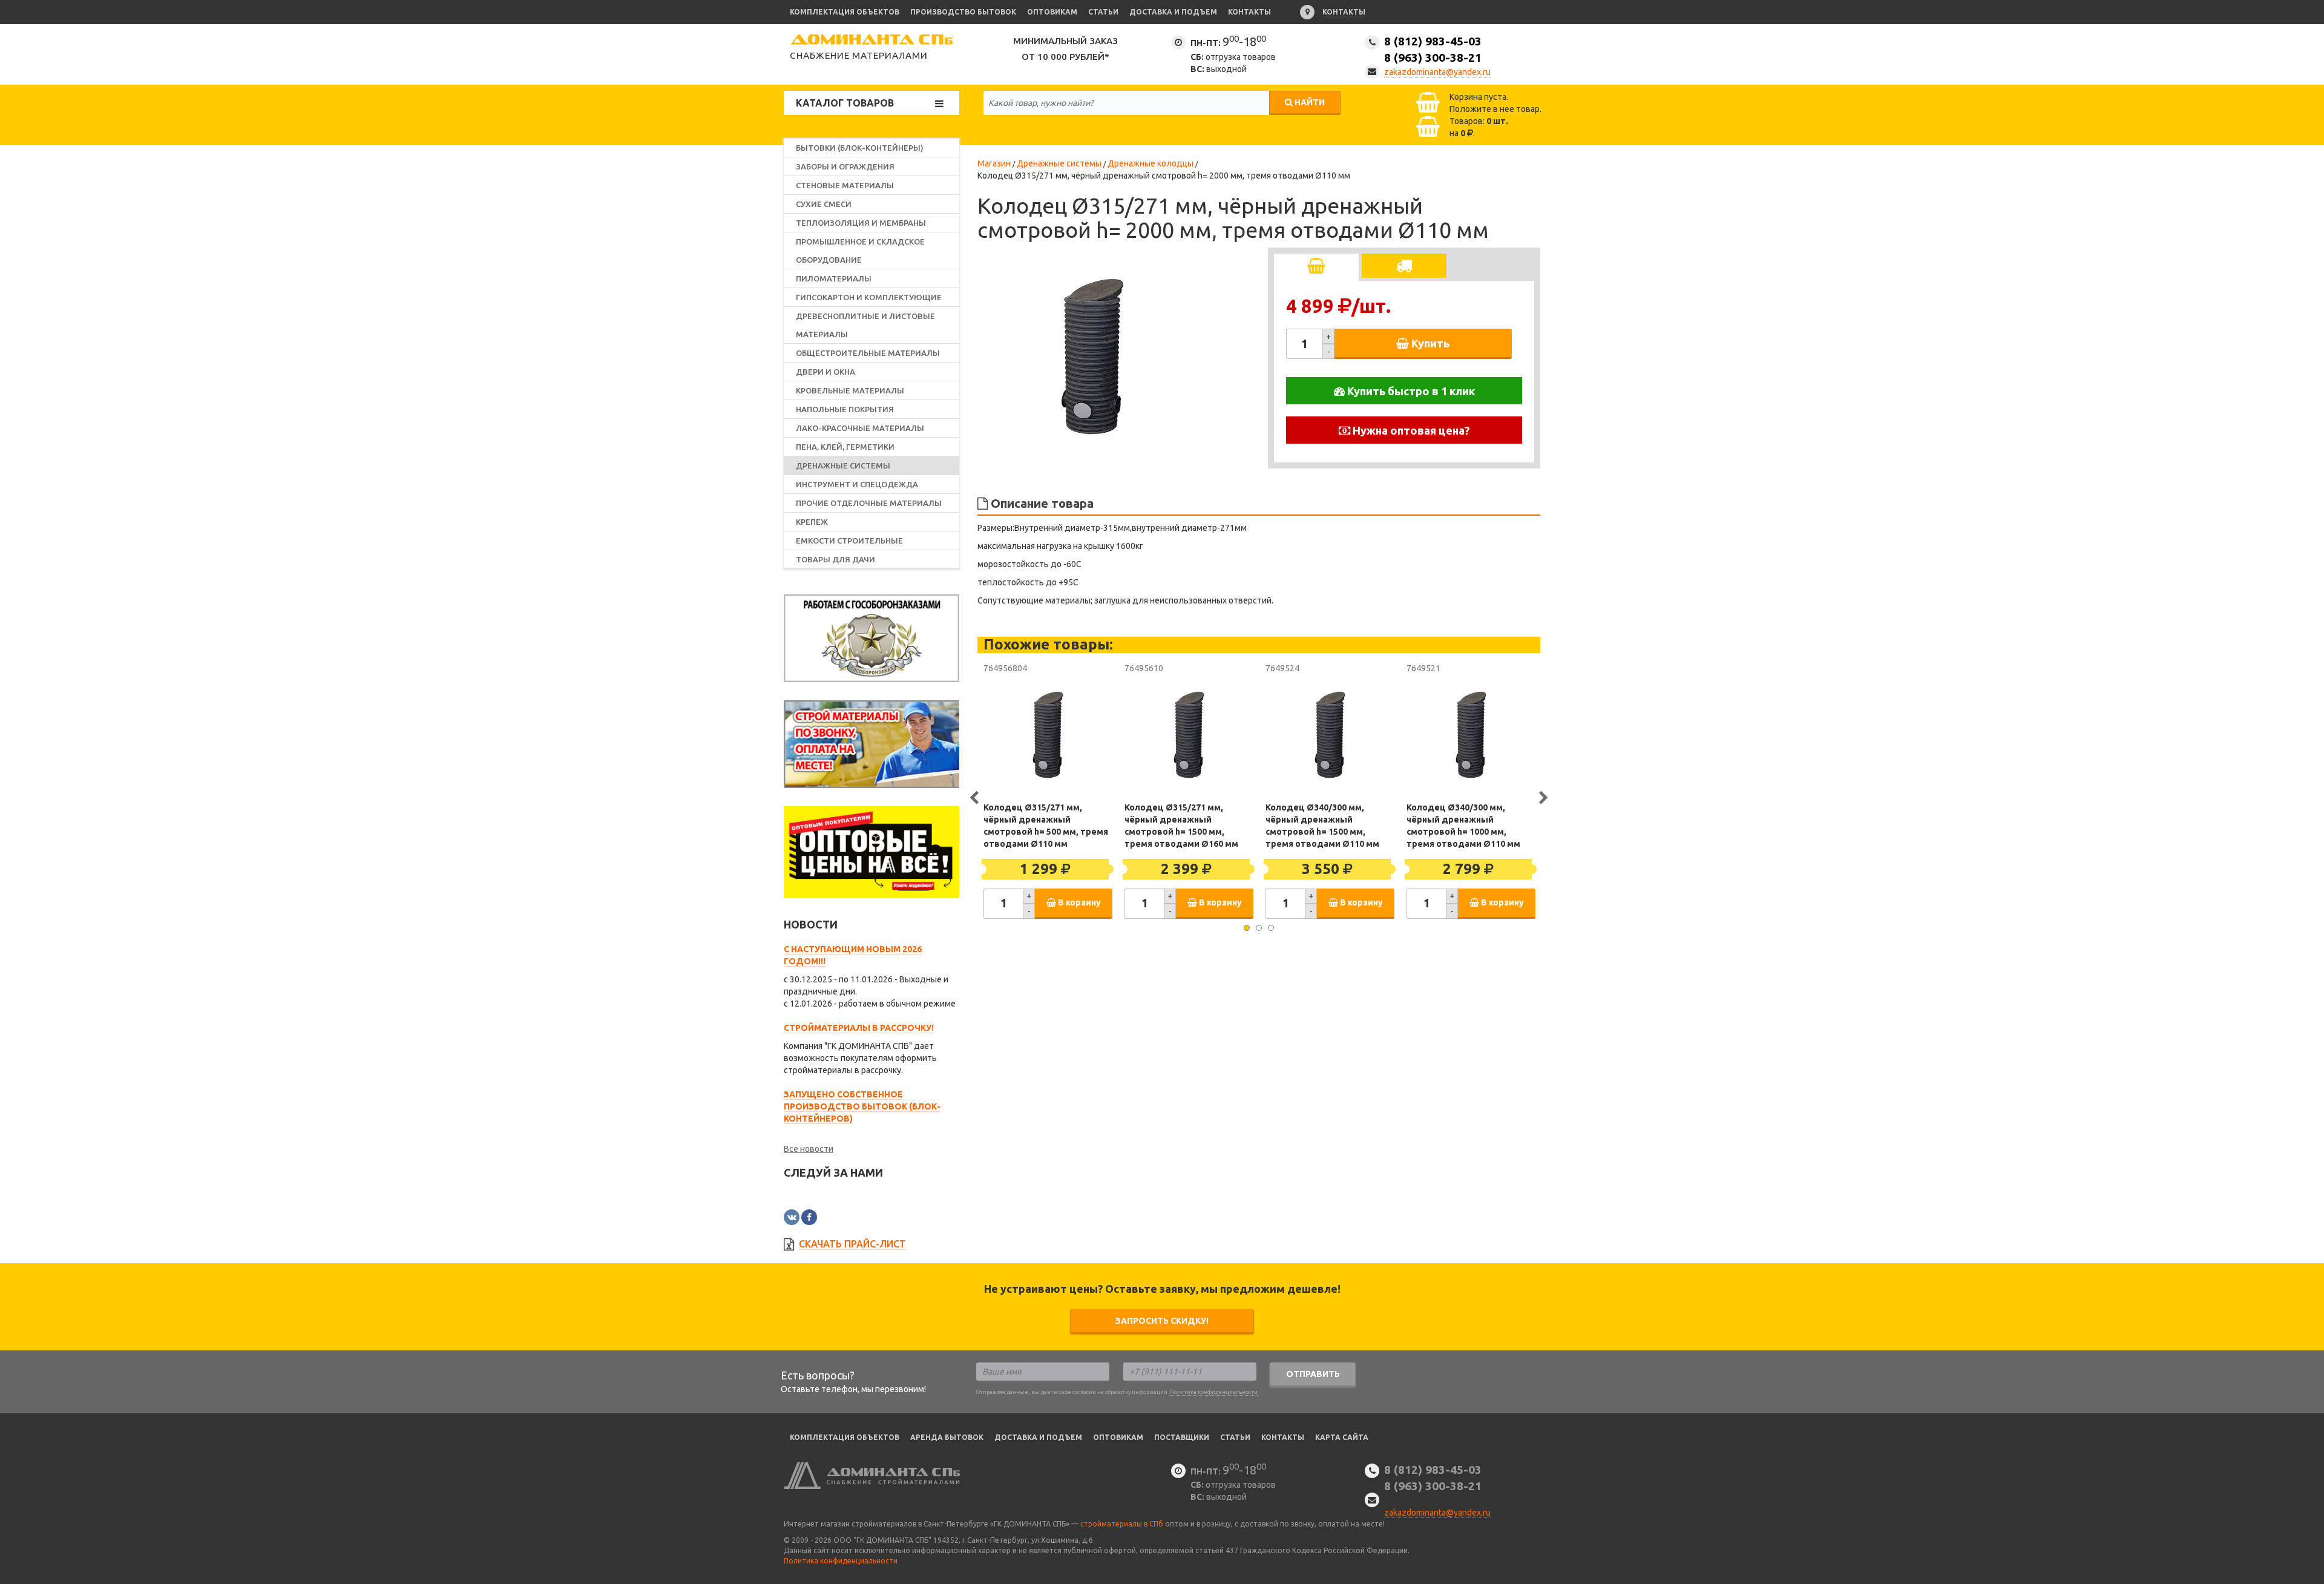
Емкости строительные (849, 541)
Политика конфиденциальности (1214, 1392)
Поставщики (1182, 1437)
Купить (1429, 343)
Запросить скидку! (1162, 1321)
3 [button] (1271, 928)
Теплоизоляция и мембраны (861, 223)
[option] (1092, 357)
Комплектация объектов (845, 12)
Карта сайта (1342, 1437)
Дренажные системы (843, 465)
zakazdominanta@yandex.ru (1437, 72)
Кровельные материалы (850, 390)
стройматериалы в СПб (1122, 1524)
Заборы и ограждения (845, 166)
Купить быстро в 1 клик (1410, 391)
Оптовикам (1052, 12)
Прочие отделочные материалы (869, 503)
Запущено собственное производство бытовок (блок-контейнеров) (862, 1106)
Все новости (809, 1149)
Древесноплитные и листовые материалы (865, 325)
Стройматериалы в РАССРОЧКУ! (859, 1028)
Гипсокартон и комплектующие (869, 297)
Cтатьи (1235, 1437)
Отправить (1313, 1374)
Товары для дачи (835, 559)
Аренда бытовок (947, 1437)
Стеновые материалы (845, 185)
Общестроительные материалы (868, 353)
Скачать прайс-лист (852, 1244)
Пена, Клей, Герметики (845, 447)
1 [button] (1247, 928)
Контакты (1249, 12)
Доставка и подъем (1173, 12)
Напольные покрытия (845, 409)
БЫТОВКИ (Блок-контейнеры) (860, 148)
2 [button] (1259, 928)
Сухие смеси (824, 204)
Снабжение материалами (859, 55)
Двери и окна (826, 372)
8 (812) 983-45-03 (1433, 49)
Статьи (1103, 12)
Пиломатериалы (834, 278)
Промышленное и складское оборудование (860, 251)
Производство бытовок (963, 12)
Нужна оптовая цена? (1410, 430)
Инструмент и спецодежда (857, 484)
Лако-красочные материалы (860, 428)
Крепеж (812, 522)
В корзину (1078, 902)
